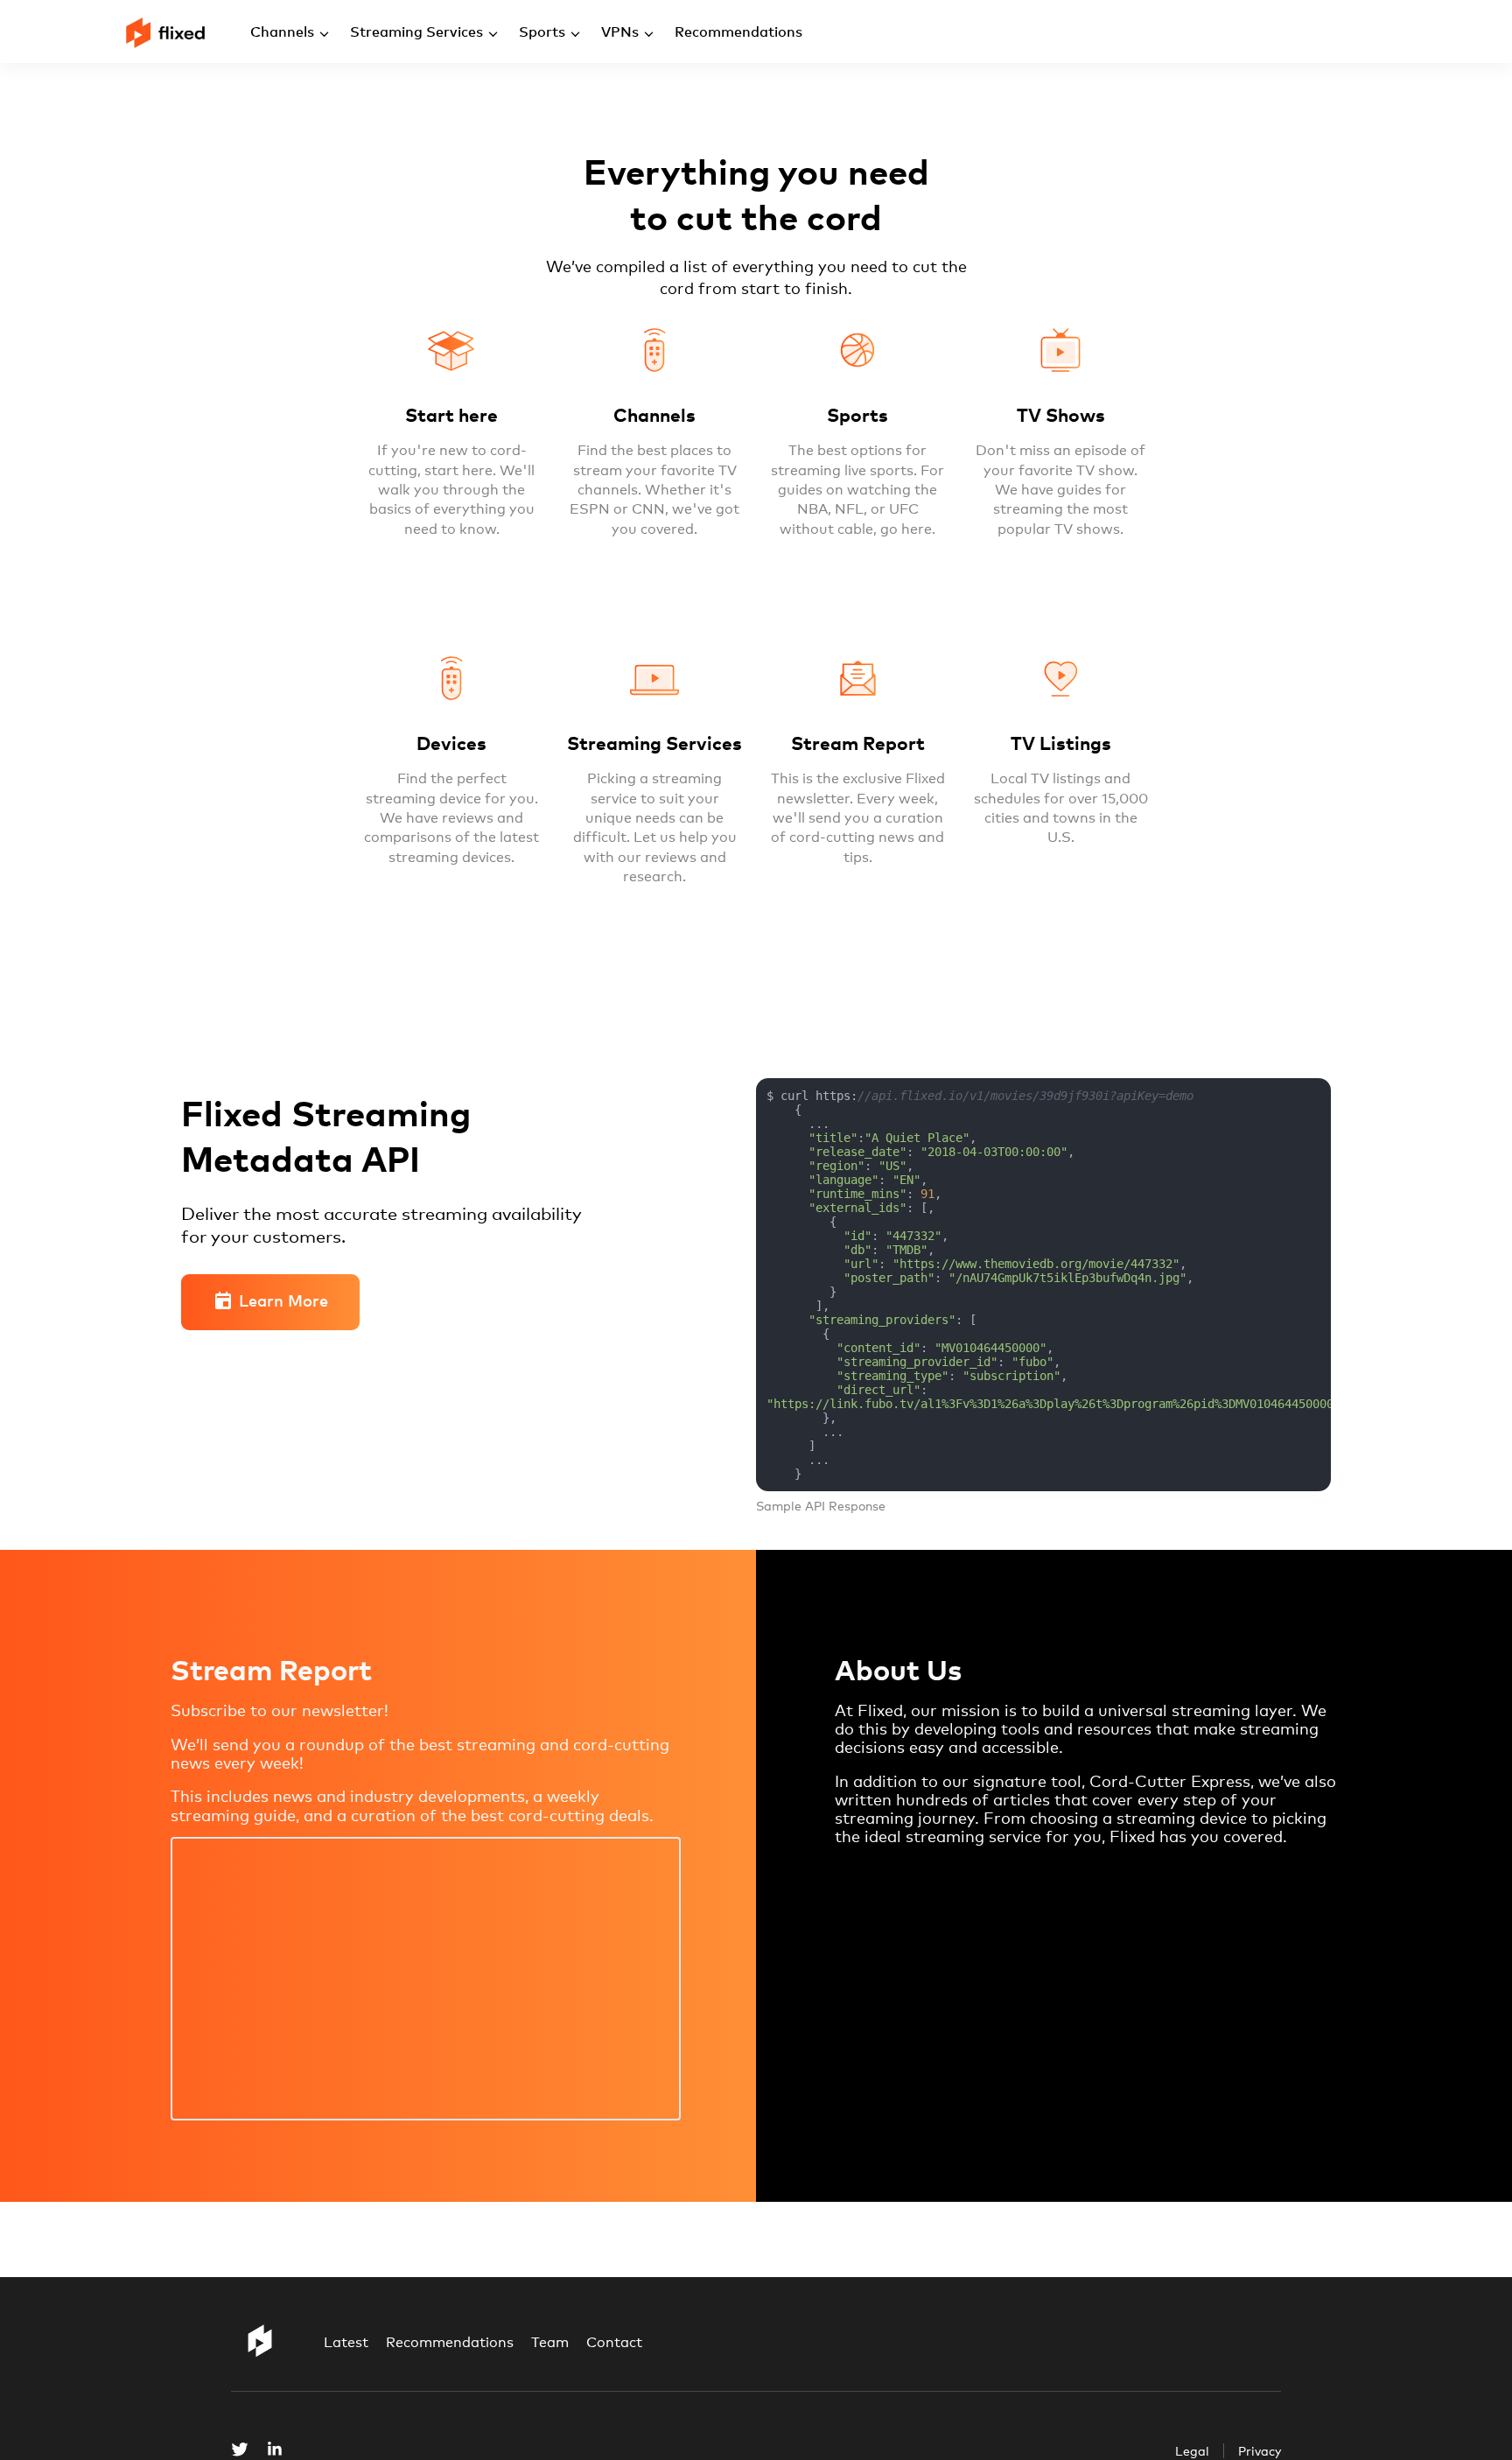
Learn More (283, 1300)
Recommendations (450, 2342)
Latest (346, 2342)
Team (550, 2342)
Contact (614, 2342)
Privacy (1260, 2451)
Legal (1192, 2451)
